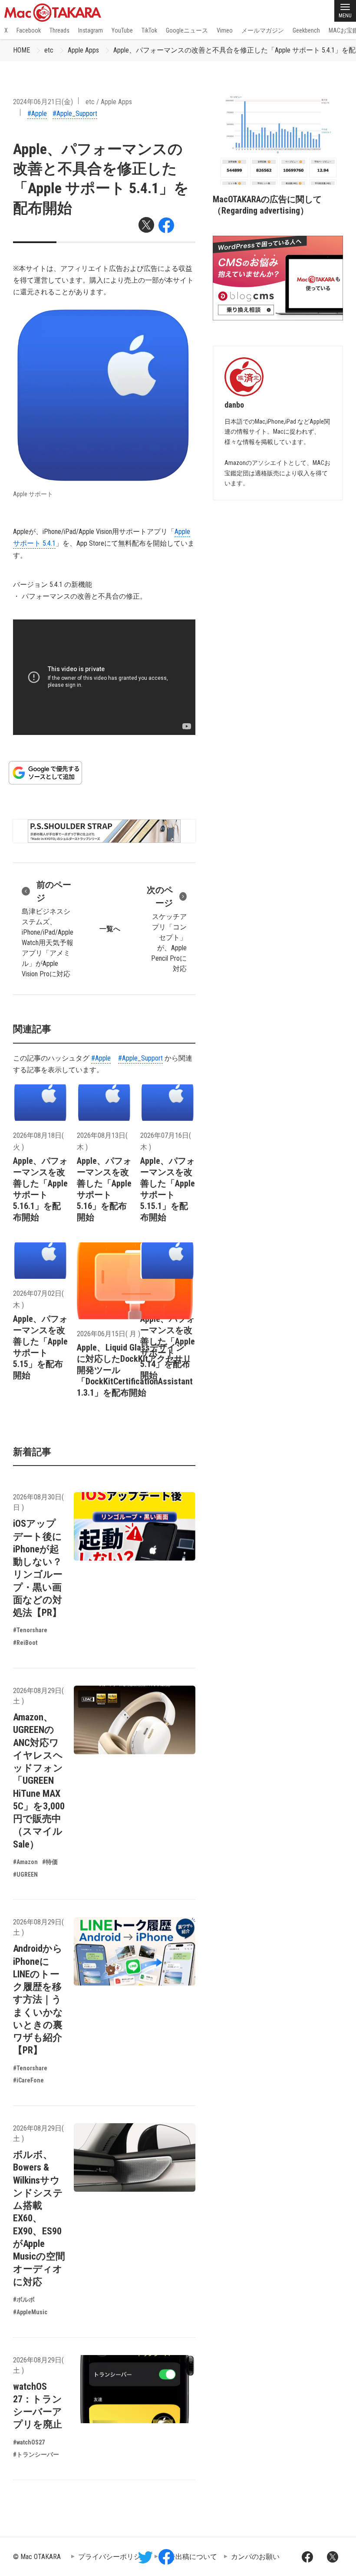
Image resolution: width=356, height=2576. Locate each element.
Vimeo (225, 30)
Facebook (29, 30)
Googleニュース (187, 30)
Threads (59, 30)
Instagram (91, 30)
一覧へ (110, 929)
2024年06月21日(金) (43, 102)
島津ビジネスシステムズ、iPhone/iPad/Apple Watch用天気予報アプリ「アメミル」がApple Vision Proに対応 (48, 929)
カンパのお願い (255, 2557)
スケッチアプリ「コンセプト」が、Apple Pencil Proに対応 (167, 929)
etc (49, 50)
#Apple (37, 114)
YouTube (122, 30)
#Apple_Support (75, 114)
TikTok (149, 30)
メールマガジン (263, 30)
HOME (21, 50)
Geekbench (306, 30)
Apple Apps (83, 50)
